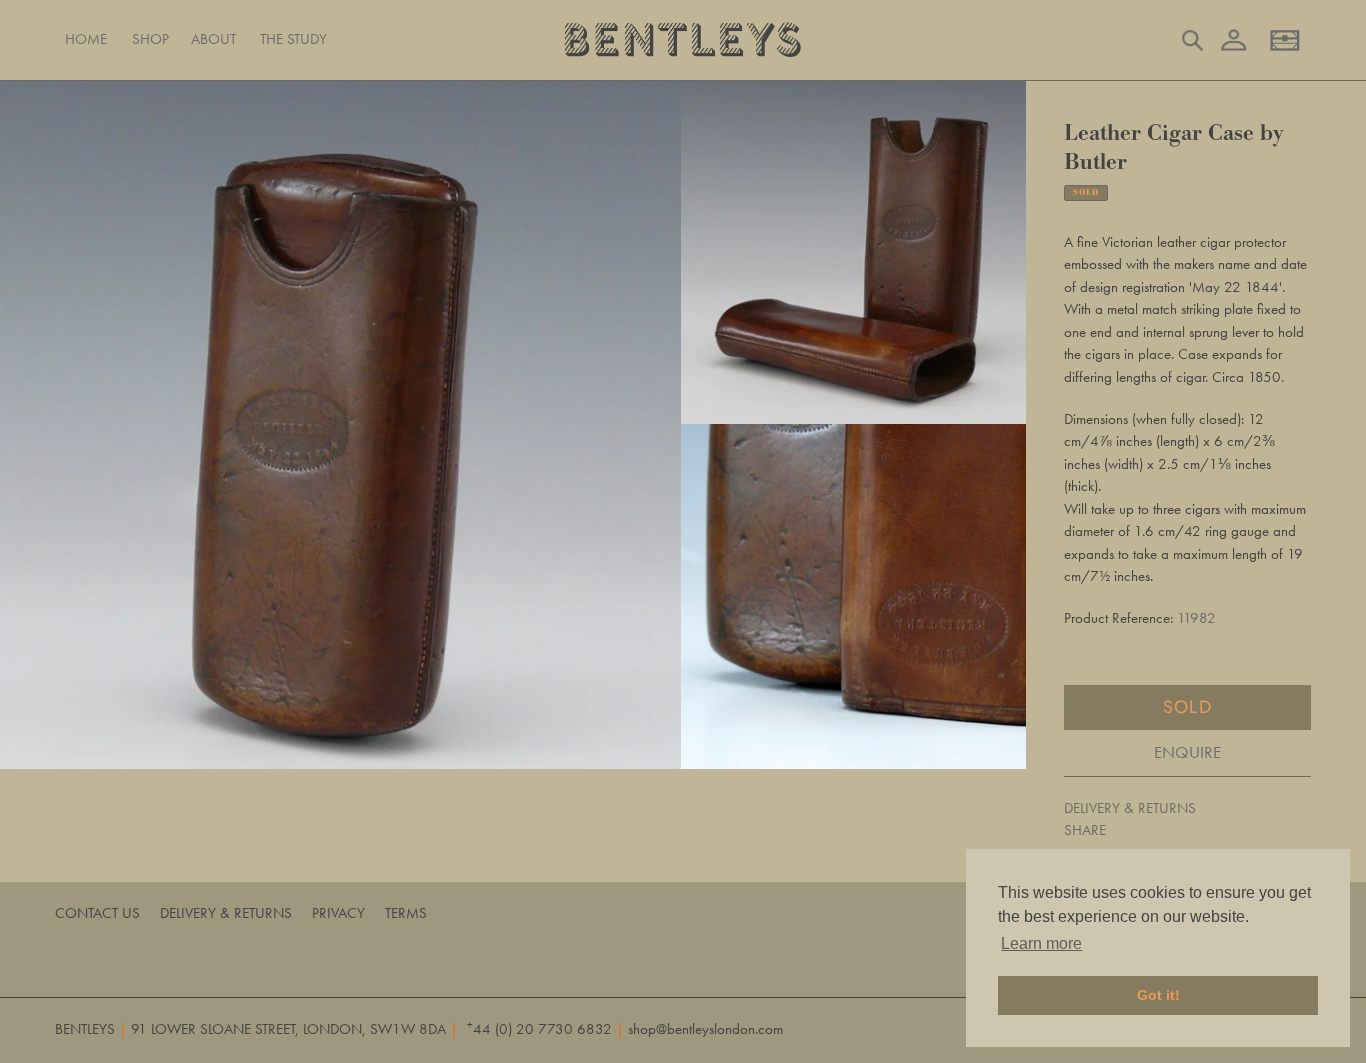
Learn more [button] (1041, 943)
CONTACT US (97, 913)
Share (1085, 830)
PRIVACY (338, 913)
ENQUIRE (1187, 752)
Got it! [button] (1158, 995)
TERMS (406, 913)
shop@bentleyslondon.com (705, 1029)
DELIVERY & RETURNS (1130, 808)
